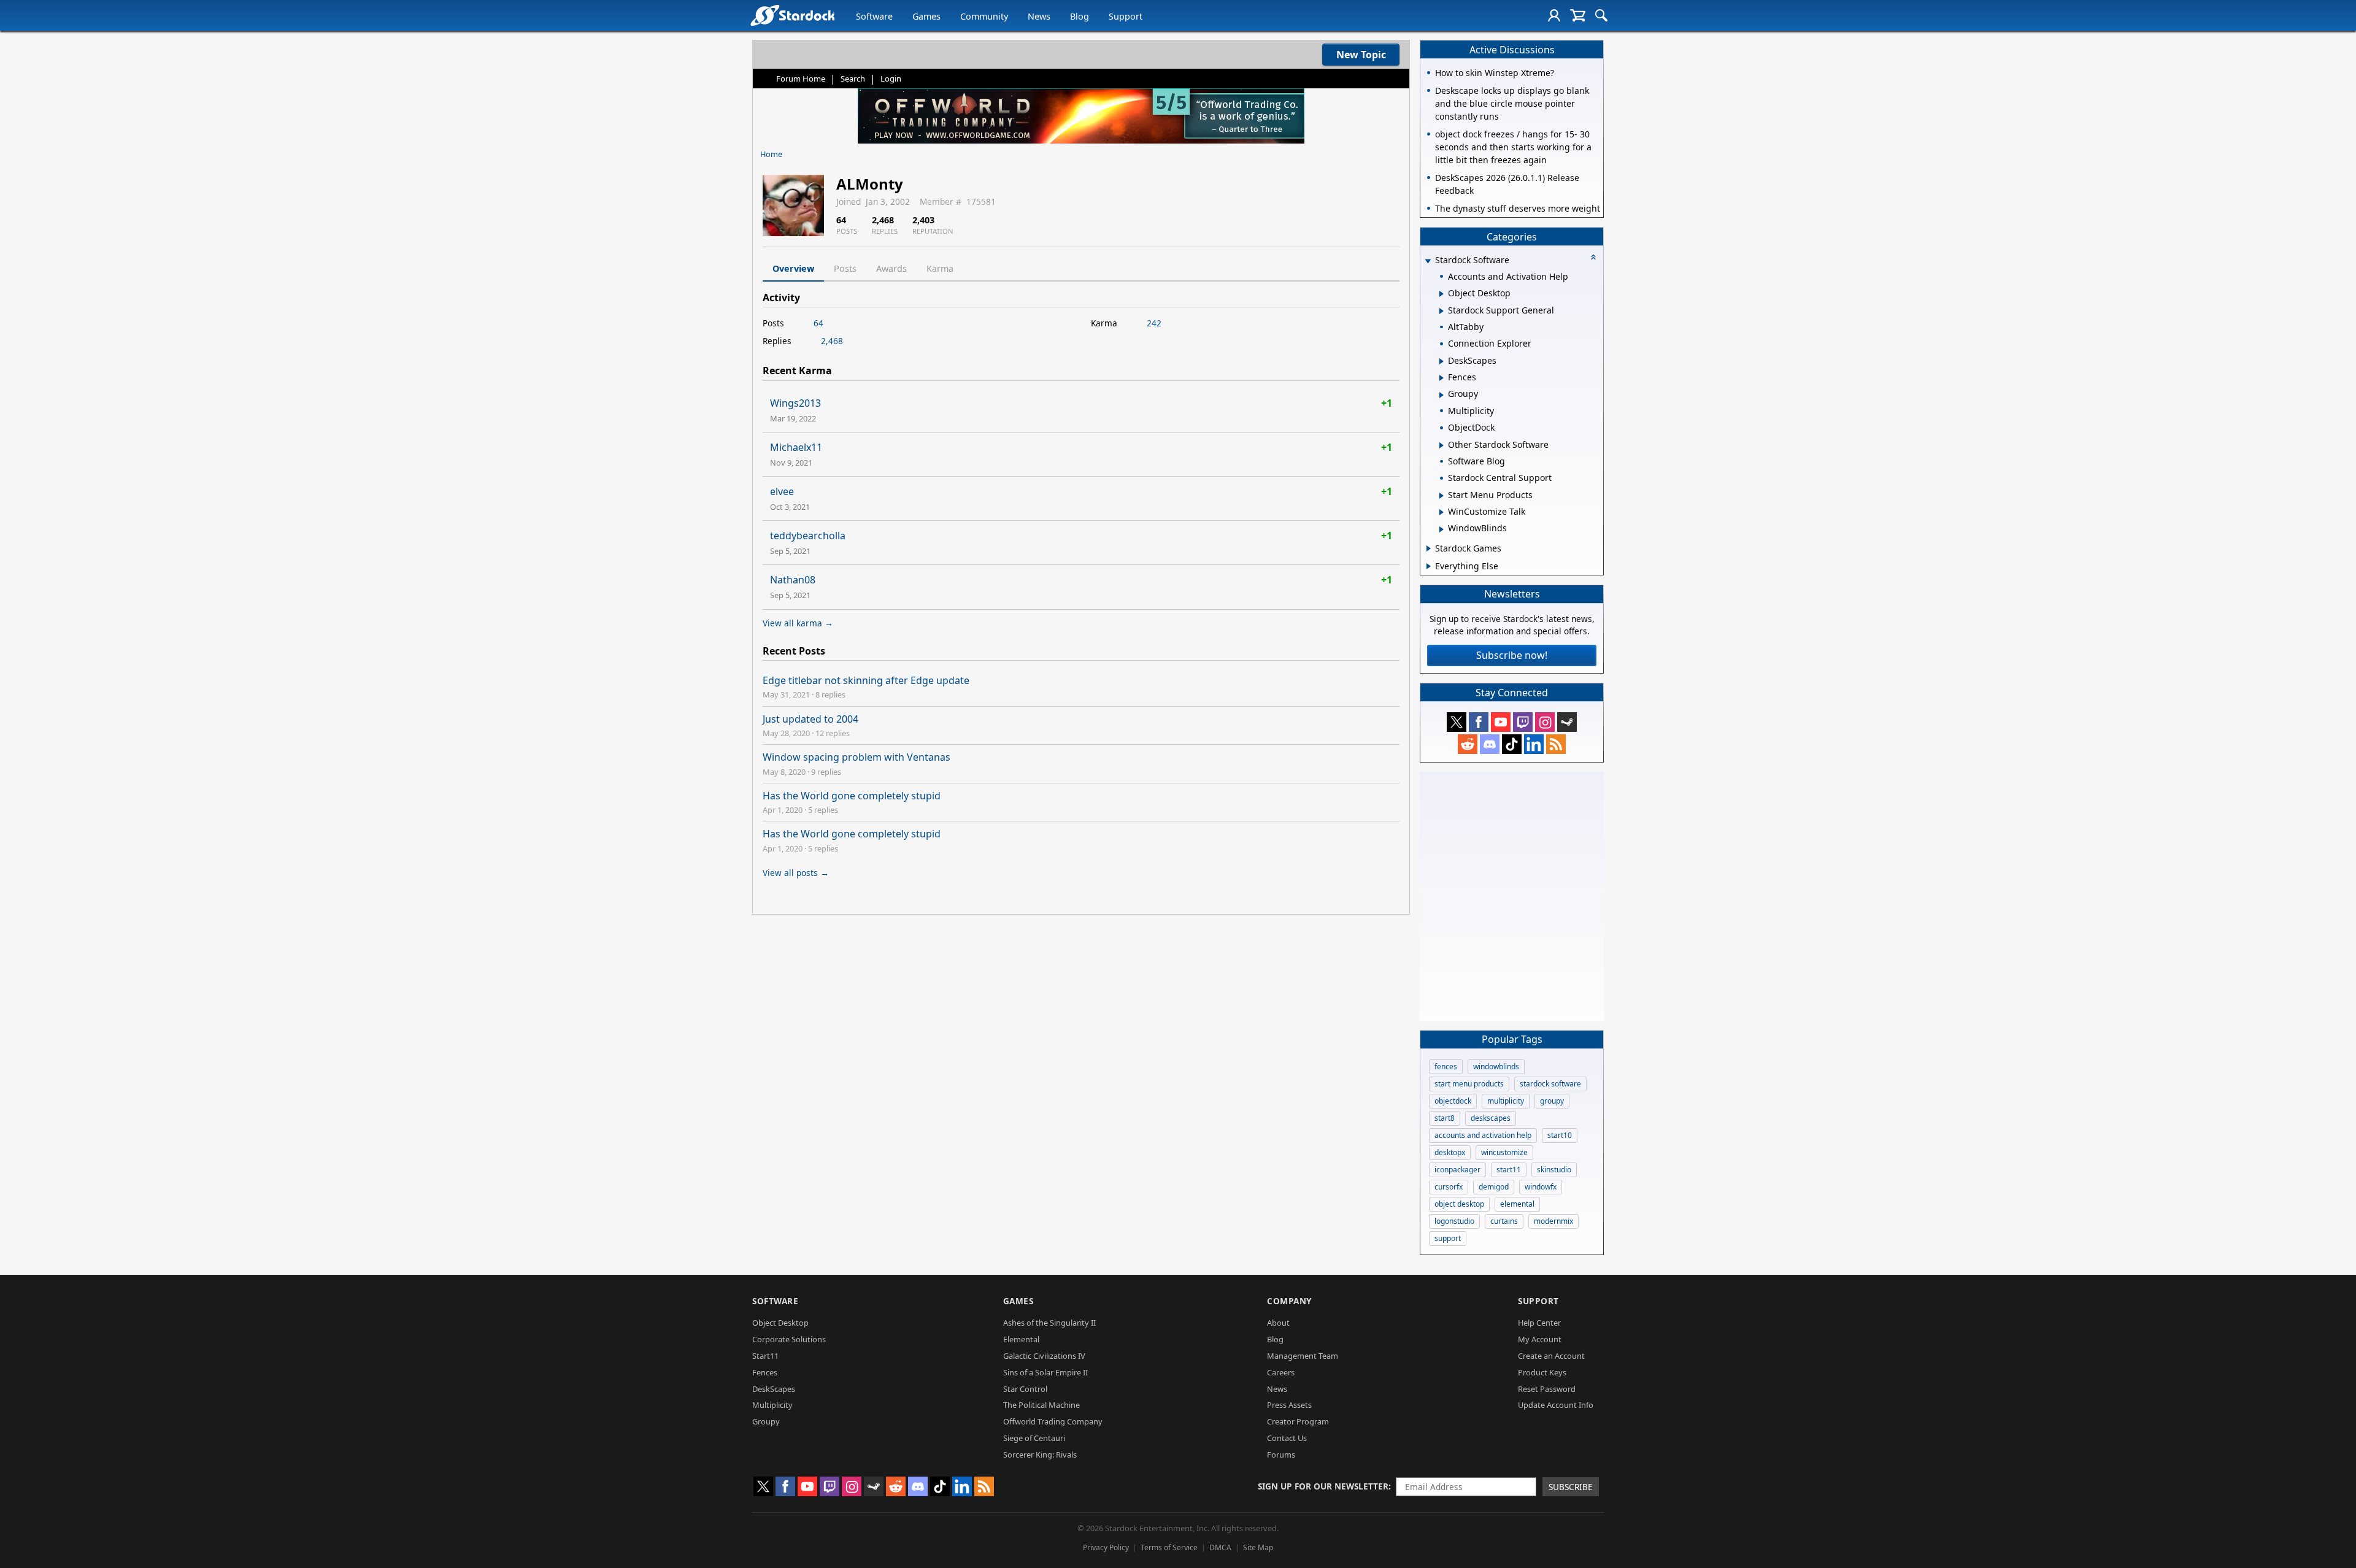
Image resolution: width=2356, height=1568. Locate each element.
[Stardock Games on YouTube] (1501, 722)
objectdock (1453, 1101)
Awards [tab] (891, 268)
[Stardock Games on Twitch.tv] (1523, 722)
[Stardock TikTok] (1512, 744)
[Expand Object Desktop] (1442, 294)
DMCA (1220, 1547)
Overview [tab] (793, 268)
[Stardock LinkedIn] (1534, 744)
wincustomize (1504, 1152)
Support (1126, 16)
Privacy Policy (1106, 1547)
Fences (765, 1372)
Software (874, 16)
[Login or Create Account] (1554, 15)
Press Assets (1289, 1405)
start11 (1509, 1170)
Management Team (1303, 1356)
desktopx (1450, 1152)
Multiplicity (772, 1405)
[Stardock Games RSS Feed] (1556, 744)
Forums (1281, 1455)
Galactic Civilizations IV (1044, 1356)
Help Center (1539, 1323)
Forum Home (801, 79)
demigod (1494, 1187)
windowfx (1541, 1187)
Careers (1281, 1372)
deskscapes (1491, 1118)
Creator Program (1298, 1421)
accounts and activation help (1483, 1135)
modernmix (1553, 1221)
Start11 (765, 1356)
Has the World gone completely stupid (852, 796)
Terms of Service (1169, 1547)
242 (1154, 323)
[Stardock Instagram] (1545, 722)
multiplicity (1506, 1101)
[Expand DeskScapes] (1442, 361)
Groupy (766, 1421)
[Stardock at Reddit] (1468, 744)
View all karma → (798, 623)
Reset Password (1547, 1389)
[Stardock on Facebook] (1479, 722)
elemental (1517, 1204)
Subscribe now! (1512, 655)
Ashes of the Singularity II (1049, 1323)
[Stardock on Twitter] (1457, 722)
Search (853, 79)
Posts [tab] (845, 268)
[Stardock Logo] (792, 15)
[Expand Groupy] (1442, 395)
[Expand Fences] (1442, 378)
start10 (1560, 1135)
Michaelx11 (796, 447)
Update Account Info (1556, 1405)
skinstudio (1554, 1170)
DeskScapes (774, 1389)
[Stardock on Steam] (1567, 722)
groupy (1552, 1101)
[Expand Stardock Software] (1428, 261)
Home (771, 154)
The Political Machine (1041, 1405)
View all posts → (796, 873)
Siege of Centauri (1034, 1438)
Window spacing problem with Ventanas (857, 757)
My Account (1540, 1339)
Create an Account (1551, 1356)
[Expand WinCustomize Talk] (1442, 512)
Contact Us (1287, 1438)
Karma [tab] (940, 268)
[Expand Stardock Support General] (1442, 311)
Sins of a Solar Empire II (1045, 1372)
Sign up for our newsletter (1323, 1486)
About (1278, 1323)
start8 (1445, 1118)
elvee (782, 491)
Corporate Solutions (789, 1339)
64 (818, 323)
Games (926, 16)
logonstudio (1454, 1221)
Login (891, 79)
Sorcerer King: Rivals (1040, 1455)
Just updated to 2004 (810, 719)
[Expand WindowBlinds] (1442, 529)
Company (1289, 1301)
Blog (1080, 16)
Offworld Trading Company (1053, 1421)
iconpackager (1457, 1170)
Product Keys (1542, 1372)
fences (1446, 1066)
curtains (1504, 1221)
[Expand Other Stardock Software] (1442, 445)
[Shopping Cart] (1578, 15)
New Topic (1361, 55)
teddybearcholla (808, 536)
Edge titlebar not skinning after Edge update (866, 680)
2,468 (832, 341)
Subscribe (1571, 1487)
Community (984, 16)
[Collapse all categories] (1593, 257)
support (1448, 1238)
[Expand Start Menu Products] (1442, 496)
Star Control (1025, 1389)
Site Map (1258, 1547)
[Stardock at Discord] (1490, 744)
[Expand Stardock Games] (1429, 548)
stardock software (1550, 1084)
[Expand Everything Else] (1429, 566)
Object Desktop (780, 1323)
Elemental (1021, 1339)
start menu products (1469, 1084)
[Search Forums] (1601, 15)
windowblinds (1496, 1066)
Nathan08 (793, 580)
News (1039, 16)
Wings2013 (795, 403)
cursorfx (1449, 1187)
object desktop (1459, 1204)
